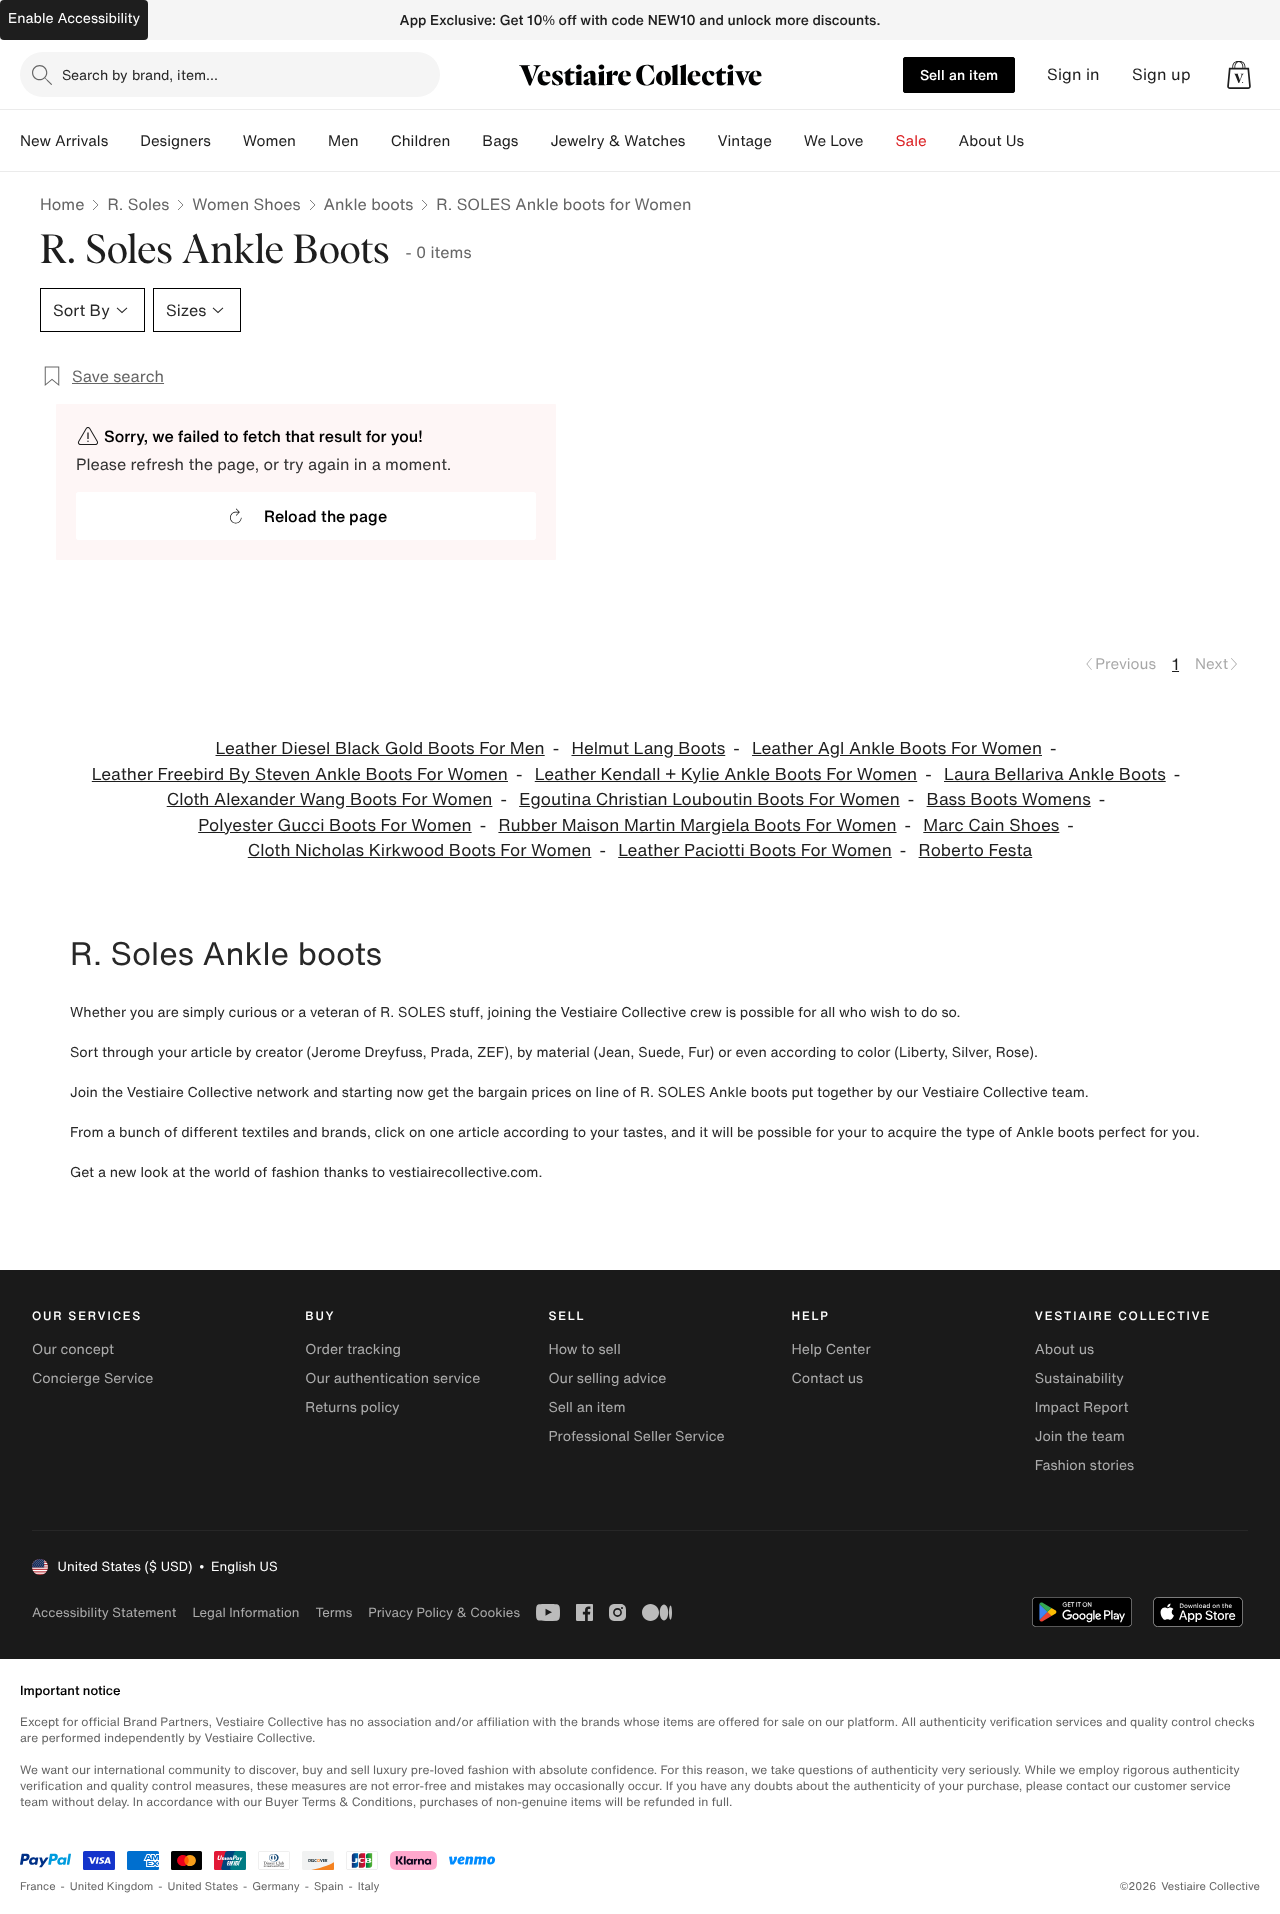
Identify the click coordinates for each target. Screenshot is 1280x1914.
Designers (175, 141)
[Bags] (534, 141)
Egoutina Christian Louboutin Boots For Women (709, 799)
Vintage (744, 141)
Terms (333, 1612)
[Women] (312, 141)
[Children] (466, 141)
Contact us (828, 1378)
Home (62, 204)
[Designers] (227, 141)
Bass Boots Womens (1009, 799)
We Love (834, 141)
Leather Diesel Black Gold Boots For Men (380, 748)
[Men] (375, 141)
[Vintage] (788, 141)
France (38, 1886)
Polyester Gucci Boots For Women (334, 825)
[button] (1239, 75)
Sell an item (959, 74)
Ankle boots (369, 204)
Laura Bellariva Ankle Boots (1055, 774)
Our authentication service (392, 1378)
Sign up (1161, 74)
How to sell (584, 1349)
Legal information (245, 1612)
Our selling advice (607, 1378)
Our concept (73, 1349)
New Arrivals (64, 141)
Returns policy (352, 1407)
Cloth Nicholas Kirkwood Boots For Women (420, 850)
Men (343, 141)
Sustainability (1079, 1378)
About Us (991, 141)
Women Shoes (246, 204)
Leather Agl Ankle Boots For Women (897, 748)
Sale (911, 141)
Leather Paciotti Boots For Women (755, 850)
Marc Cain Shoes (991, 825)
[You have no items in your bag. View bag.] (1239, 75)
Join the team (1080, 1436)
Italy (369, 1886)
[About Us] (1040, 141)
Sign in (1073, 74)
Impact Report (1082, 1407)
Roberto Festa (976, 850)
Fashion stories (1084, 1465)
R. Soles (138, 204)
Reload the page (325, 516)
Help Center (831, 1349)
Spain (329, 1886)
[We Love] (880, 141)
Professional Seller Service (636, 1436)
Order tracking (353, 1349)
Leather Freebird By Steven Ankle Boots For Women (300, 774)
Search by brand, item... (140, 74)
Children (421, 141)
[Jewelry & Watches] (701, 141)
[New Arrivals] (124, 141)
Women (269, 141)
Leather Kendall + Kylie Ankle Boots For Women (726, 774)
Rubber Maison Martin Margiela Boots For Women (697, 825)
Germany (276, 1886)
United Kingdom (112, 1886)
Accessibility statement (104, 1612)
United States (203, 1886)
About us (1064, 1349)
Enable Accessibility (74, 18)
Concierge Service (92, 1378)
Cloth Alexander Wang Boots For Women (330, 799)
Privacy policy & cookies (444, 1612)
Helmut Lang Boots (648, 748)
